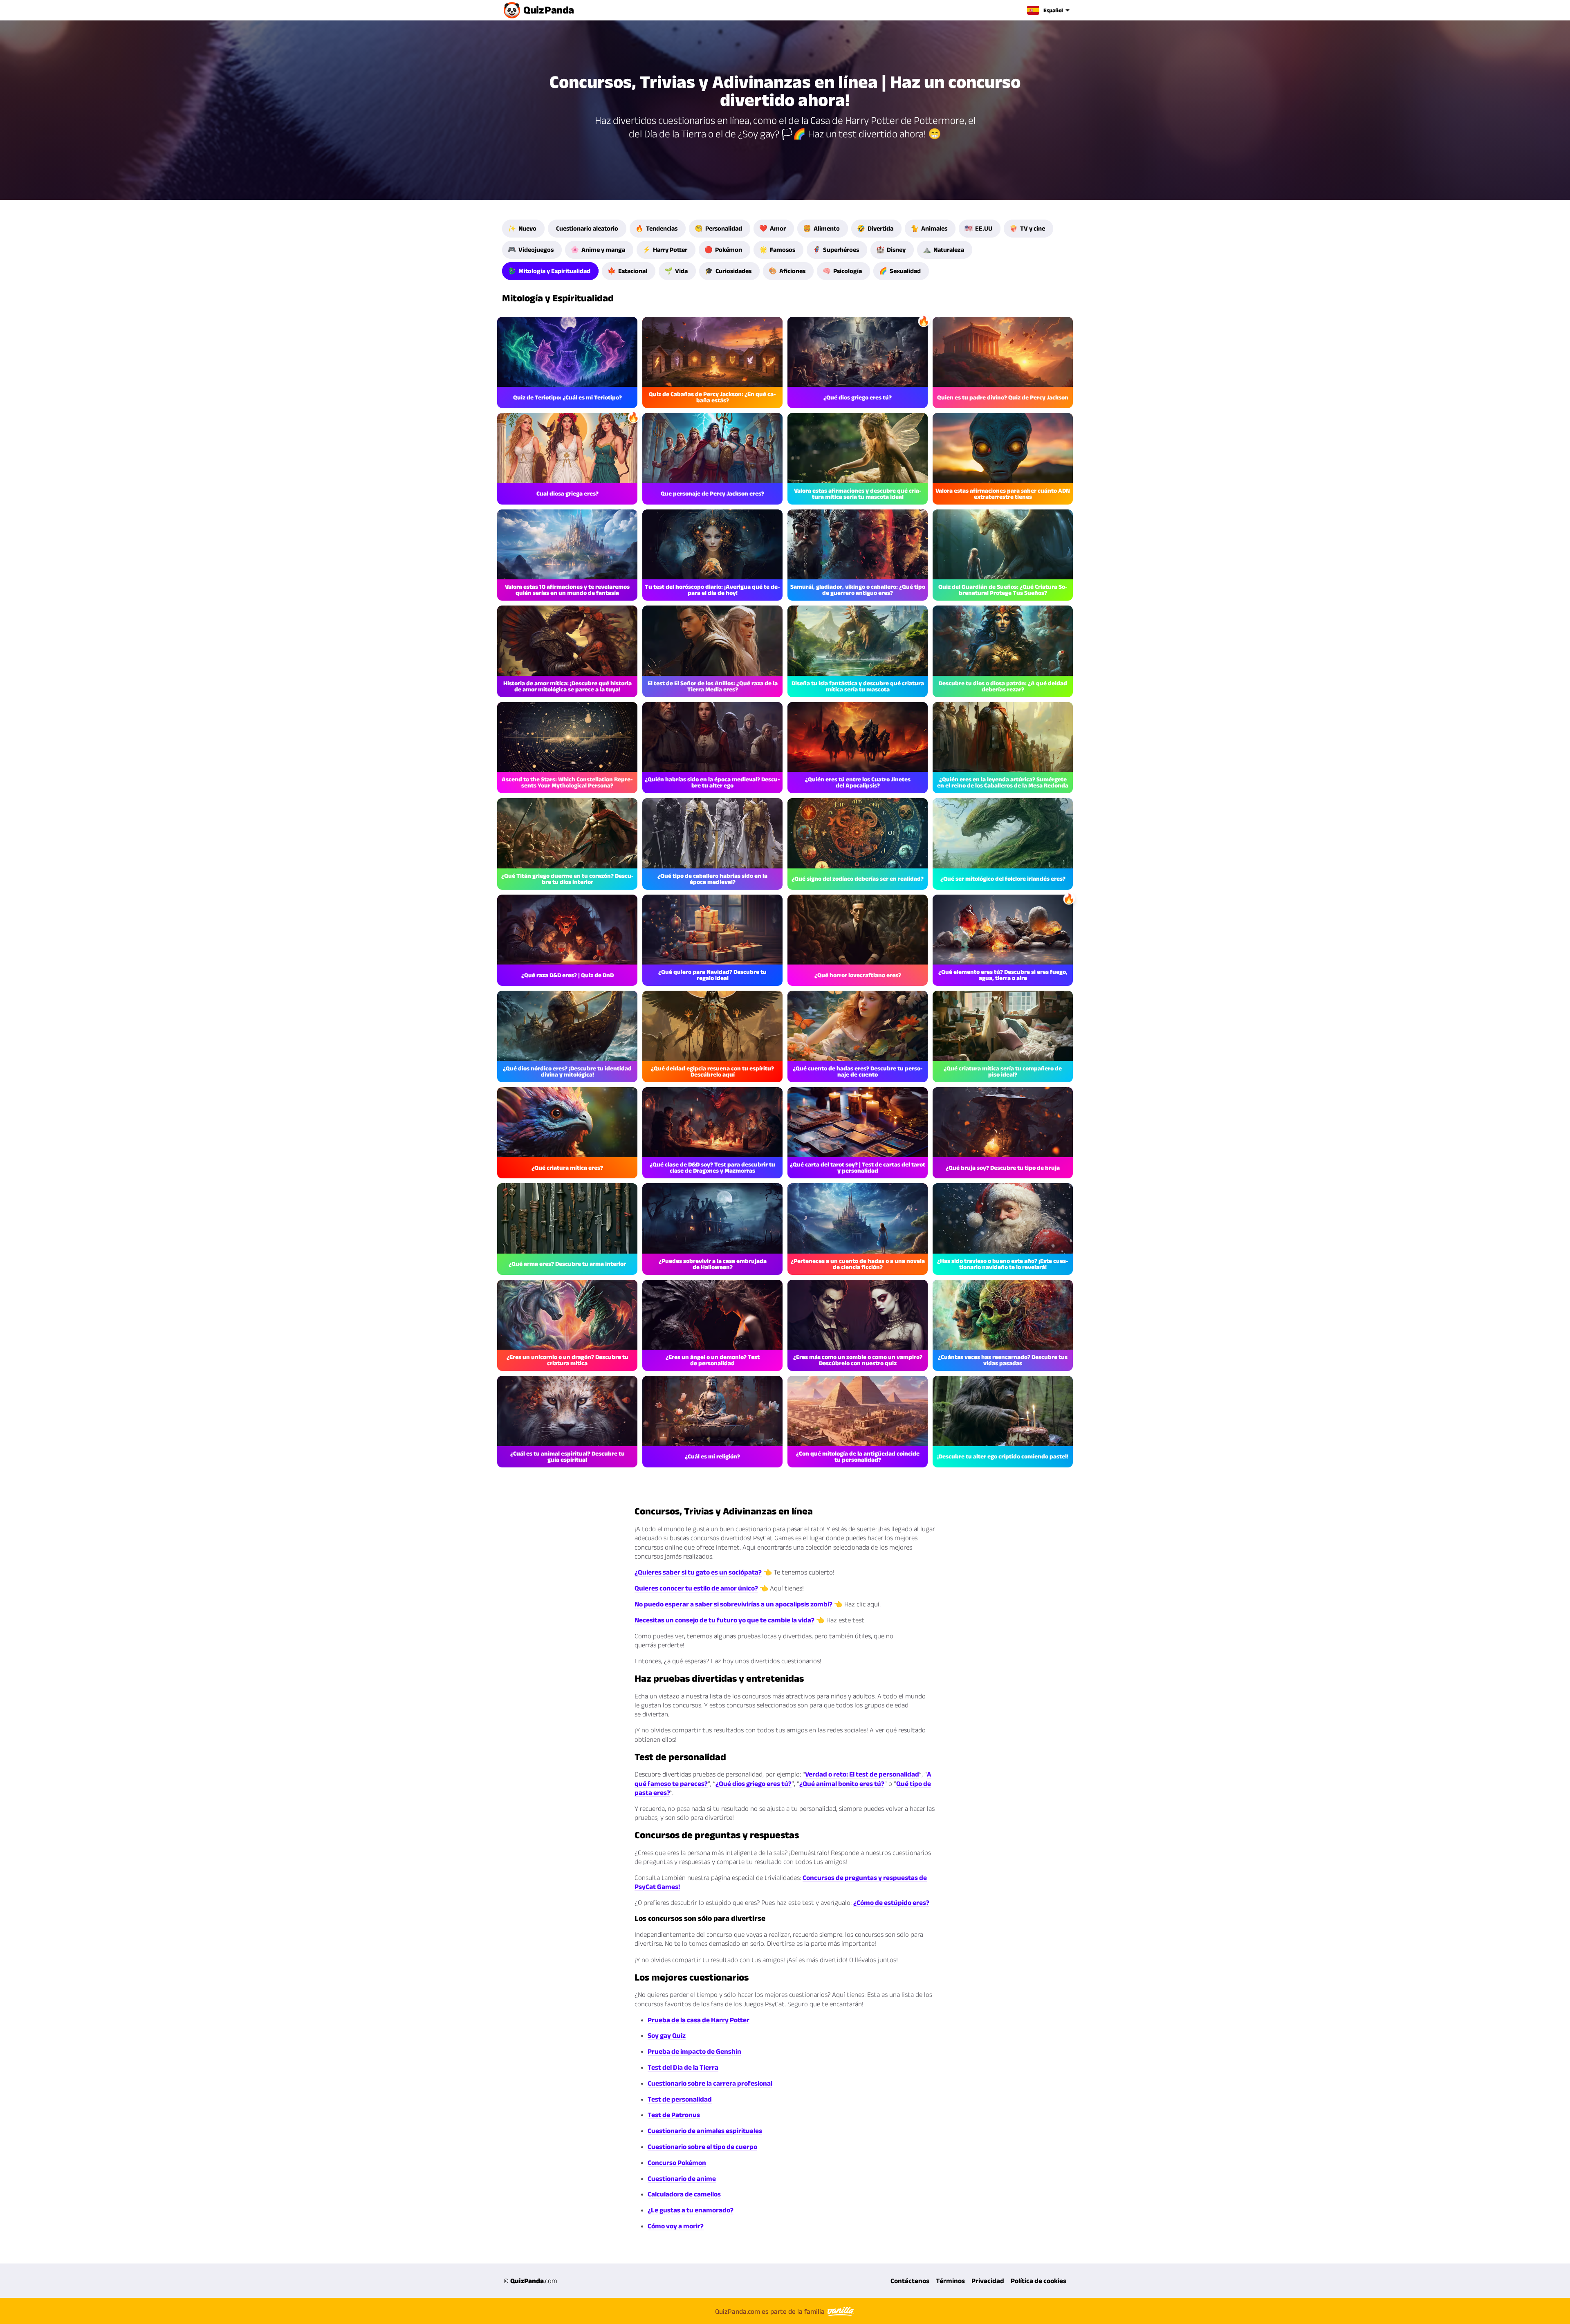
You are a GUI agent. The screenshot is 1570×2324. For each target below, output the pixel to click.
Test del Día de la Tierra (683, 2067)
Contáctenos (910, 2281)
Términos (950, 2281)
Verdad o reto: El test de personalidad (862, 1774)
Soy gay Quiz (667, 2035)
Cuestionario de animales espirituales (705, 2131)
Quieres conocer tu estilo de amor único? (696, 1588)
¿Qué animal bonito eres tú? (842, 1783)
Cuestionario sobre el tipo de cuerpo (702, 2147)
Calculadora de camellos (684, 2194)
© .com (530, 2281)
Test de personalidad (680, 2099)
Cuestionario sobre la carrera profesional (710, 2083)
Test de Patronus (674, 2115)
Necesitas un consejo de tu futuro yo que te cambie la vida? (724, 1620)
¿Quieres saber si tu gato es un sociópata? (698, 1572)
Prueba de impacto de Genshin (694, 2051)
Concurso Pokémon (677, 2162)
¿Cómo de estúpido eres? (891, 1902)
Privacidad (988, 2281)
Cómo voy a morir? (676, 2226)
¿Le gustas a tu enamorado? (691, 2210)
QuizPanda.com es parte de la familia (771, 2311)
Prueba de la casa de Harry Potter (699, 2020)
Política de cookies (1038, 2281)
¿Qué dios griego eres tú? (754, 1783)
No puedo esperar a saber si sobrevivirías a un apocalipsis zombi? (733, 1604)
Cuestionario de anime (682, 2178)
